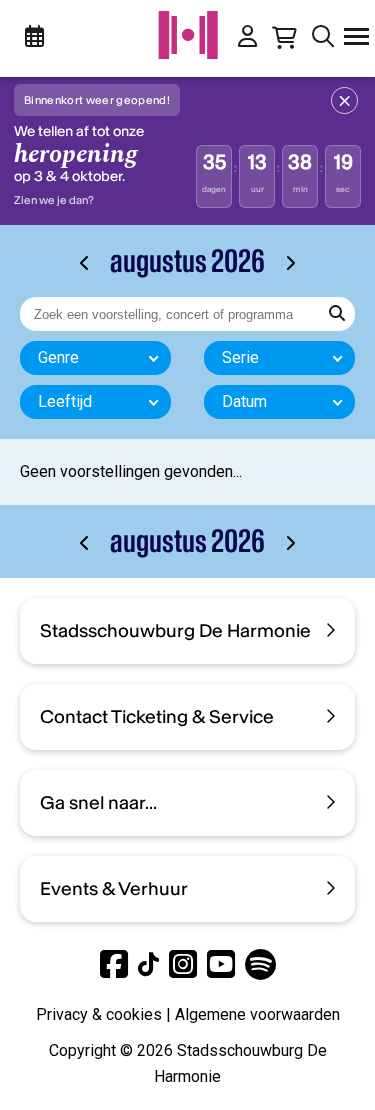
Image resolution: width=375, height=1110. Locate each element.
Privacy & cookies (99, 1014)
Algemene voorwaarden (257, 1014)
